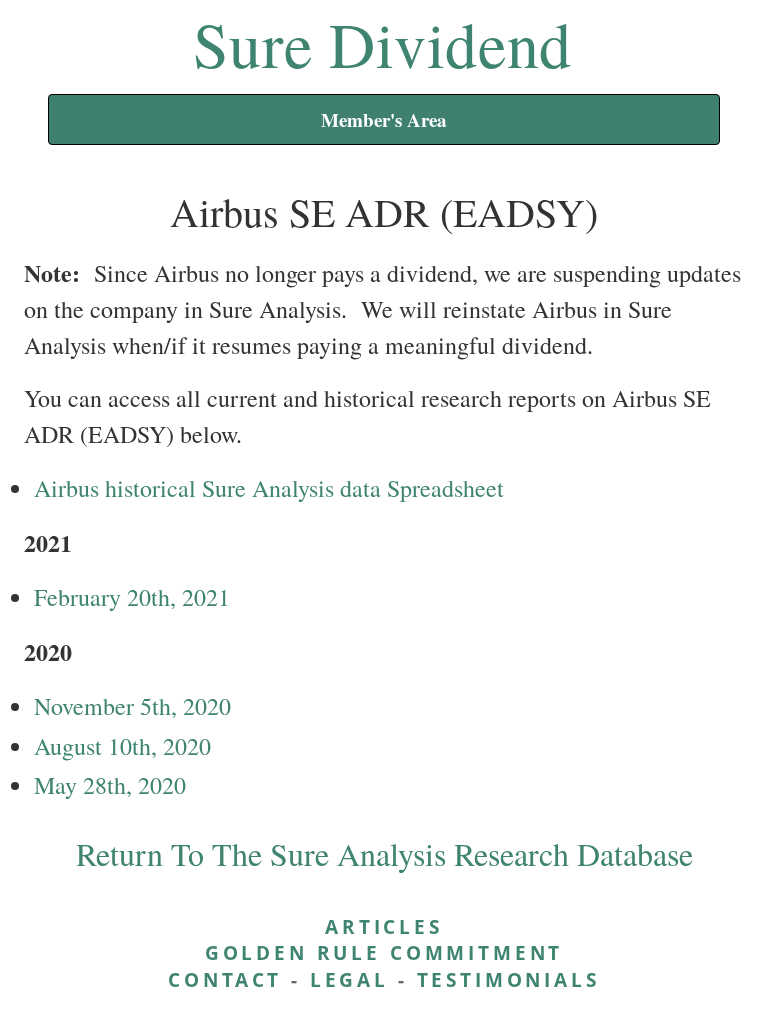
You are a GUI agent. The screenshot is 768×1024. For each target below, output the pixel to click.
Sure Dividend (382, 43)
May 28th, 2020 (110, 785)
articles (384, 926)
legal (349, 979)
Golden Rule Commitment (384, 952)
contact (225, 979)
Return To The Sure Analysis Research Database (384, 853)
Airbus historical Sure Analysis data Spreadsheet (269, 488)
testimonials (508, 979)
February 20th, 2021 (132, 597)
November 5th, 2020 (132, 706)
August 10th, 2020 (122, 746)
